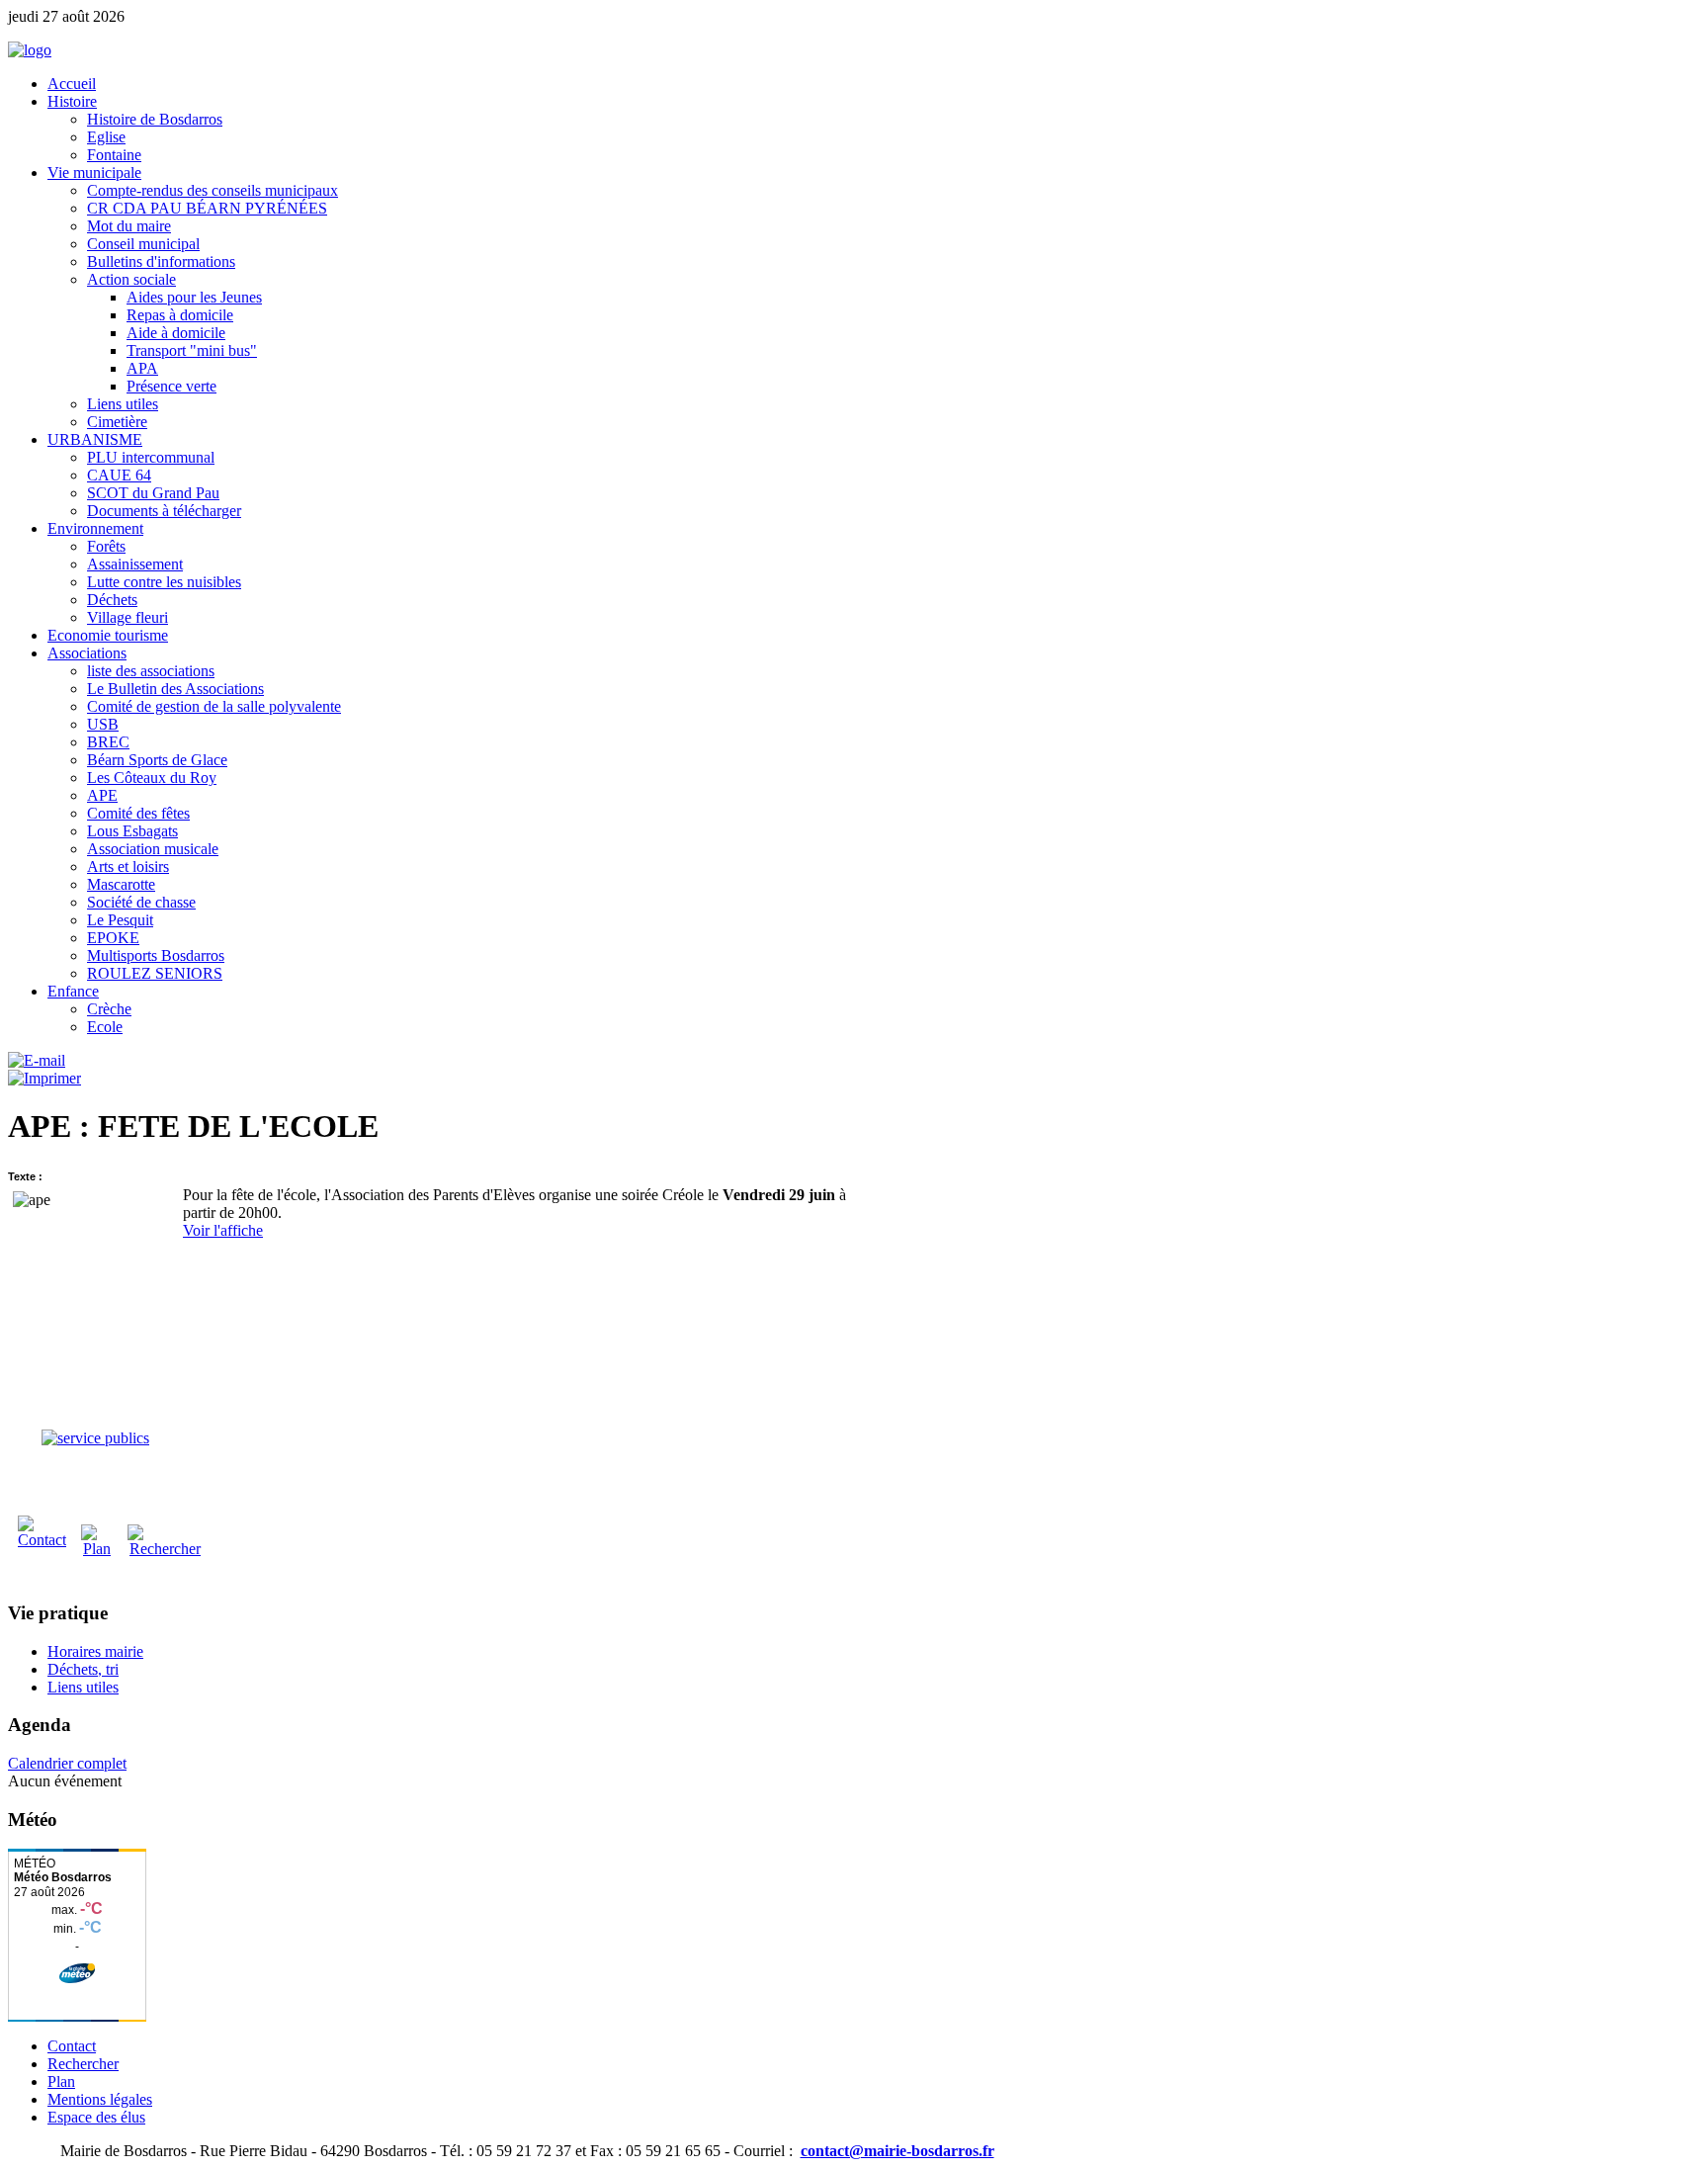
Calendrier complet (67, 1763)
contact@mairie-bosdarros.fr (897, 2151)
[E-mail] (37, 1060)
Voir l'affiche (223, 1230)
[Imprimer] (44, 1078)
